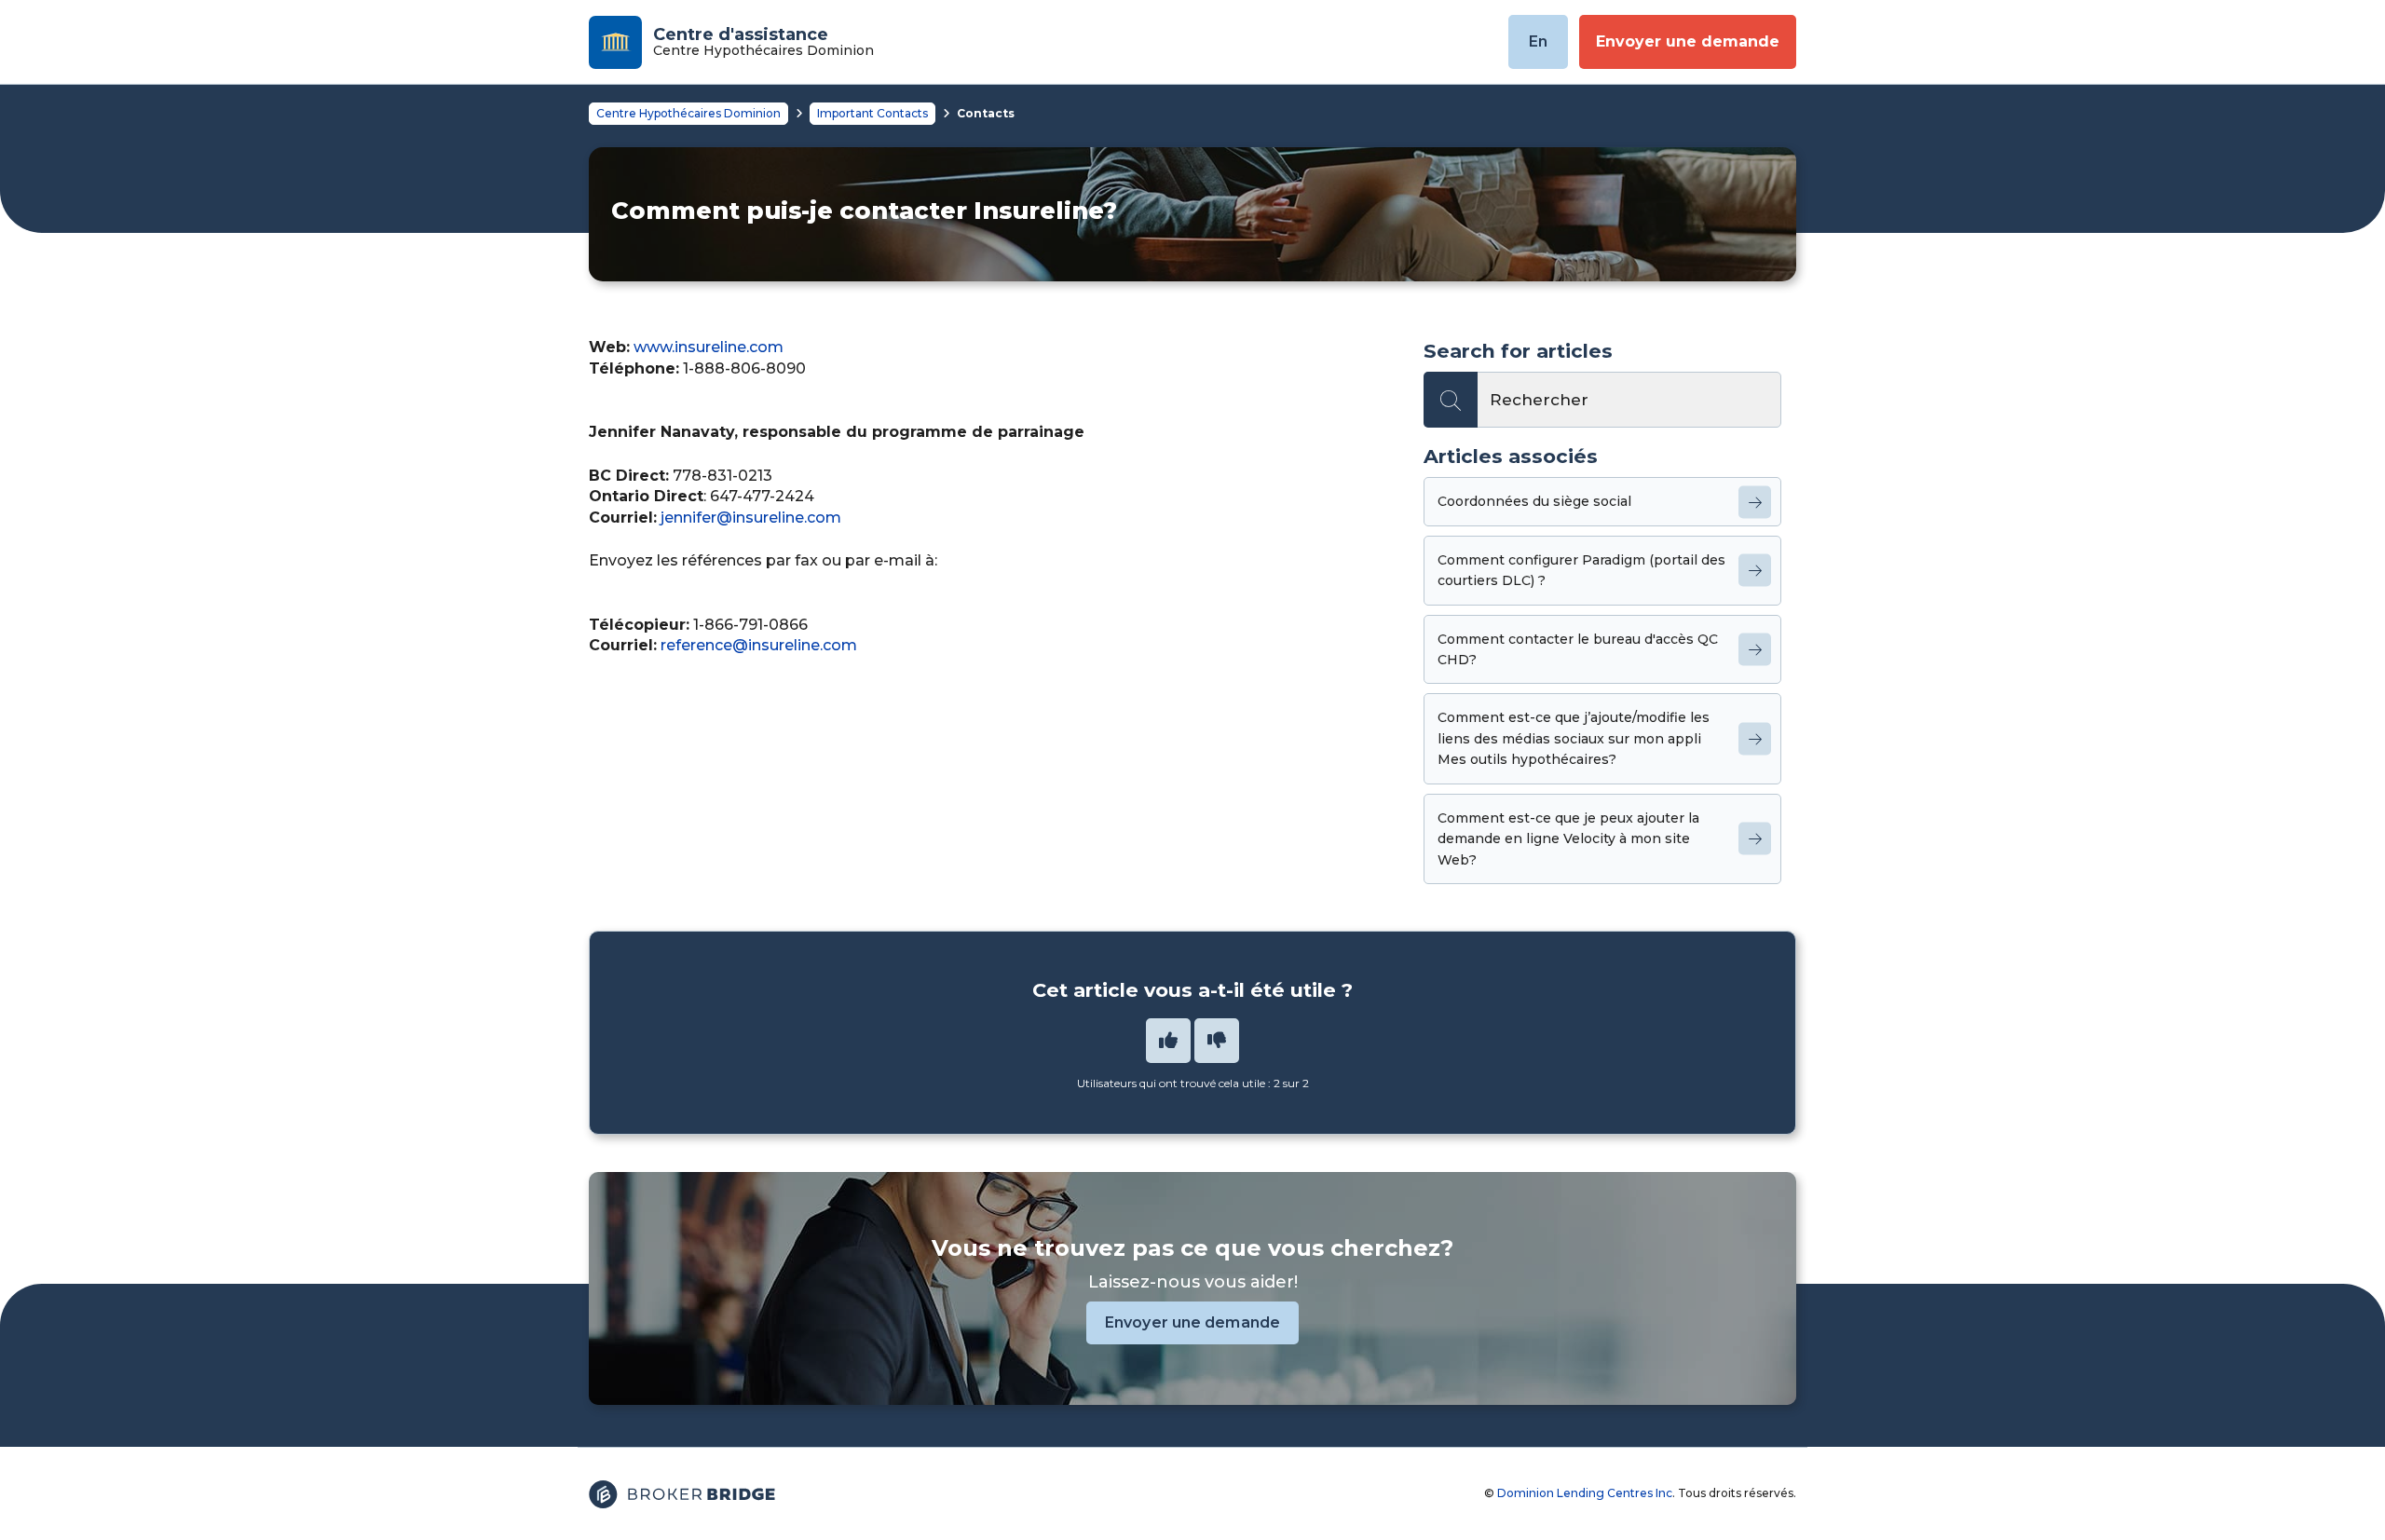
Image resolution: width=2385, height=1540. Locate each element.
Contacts (986, 113)
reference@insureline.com (759, 645)
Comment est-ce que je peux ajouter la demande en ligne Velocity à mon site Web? (1568, 839)
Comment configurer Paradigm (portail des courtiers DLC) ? (1581, 570)
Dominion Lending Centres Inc (1585, 1493)
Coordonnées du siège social (1534, 501)
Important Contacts (872, 113)
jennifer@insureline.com (751, 518)
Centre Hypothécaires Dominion (688, 113)
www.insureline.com (709, 347)
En (1538, 41)
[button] (1168, 1041)
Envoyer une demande (1688, 41)
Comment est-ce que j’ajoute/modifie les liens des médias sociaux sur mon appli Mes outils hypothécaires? (1574, 738)
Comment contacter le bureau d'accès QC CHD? (1578, 649)
